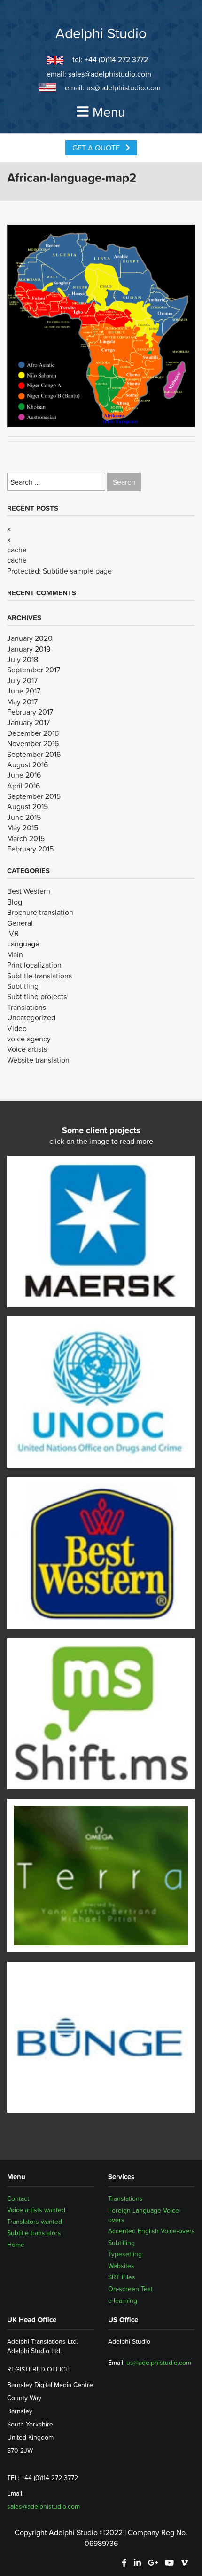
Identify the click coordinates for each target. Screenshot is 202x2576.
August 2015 (27, 806)
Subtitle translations (39, 976)
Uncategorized (31, 1017)
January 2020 (30, 638)
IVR (13, 933)
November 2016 (33, 743)
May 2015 (23, 827)
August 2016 (27, 764)
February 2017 (30, 712)
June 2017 (24, 691)
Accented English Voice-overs (151, 2231)
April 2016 (23, 786)
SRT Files (122, 2277)
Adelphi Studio (101, 33)
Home (16, 2245)
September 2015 (34, 796)
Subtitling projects (37, 996)
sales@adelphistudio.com (110, 74)
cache (17, 550)
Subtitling (23, 986)
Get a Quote (97, 148)
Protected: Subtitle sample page (59, 571)
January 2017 (28, 722)
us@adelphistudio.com (124, 87)
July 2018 (23, 659)
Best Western (29, 891)
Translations (27, 1007)
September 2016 (34, 754)
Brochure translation (40, 912)
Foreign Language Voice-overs (144, 2215)
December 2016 (33, 733)
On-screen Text (130, 2289)
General (20, 923)
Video (17, 1028)
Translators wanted (35, 2222)
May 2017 (22, 701)
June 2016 (24, 775)
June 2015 (24, 817)
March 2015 (26, 838)
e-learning (123, 2300)
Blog (15, 902)
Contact (18, 2198)
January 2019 (29, 649)
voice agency (29, 1039)
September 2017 (34, 670)
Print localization (34, 965)
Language (23, 944)
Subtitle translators (34, 2233)
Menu (109, 112)
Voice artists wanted (36, 2210)
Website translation (38, 1060)
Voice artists (27, 1049)
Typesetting (125, 2254)
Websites (121, 2266)
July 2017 (22, 680)
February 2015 (30, 849)
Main (15, 954)
